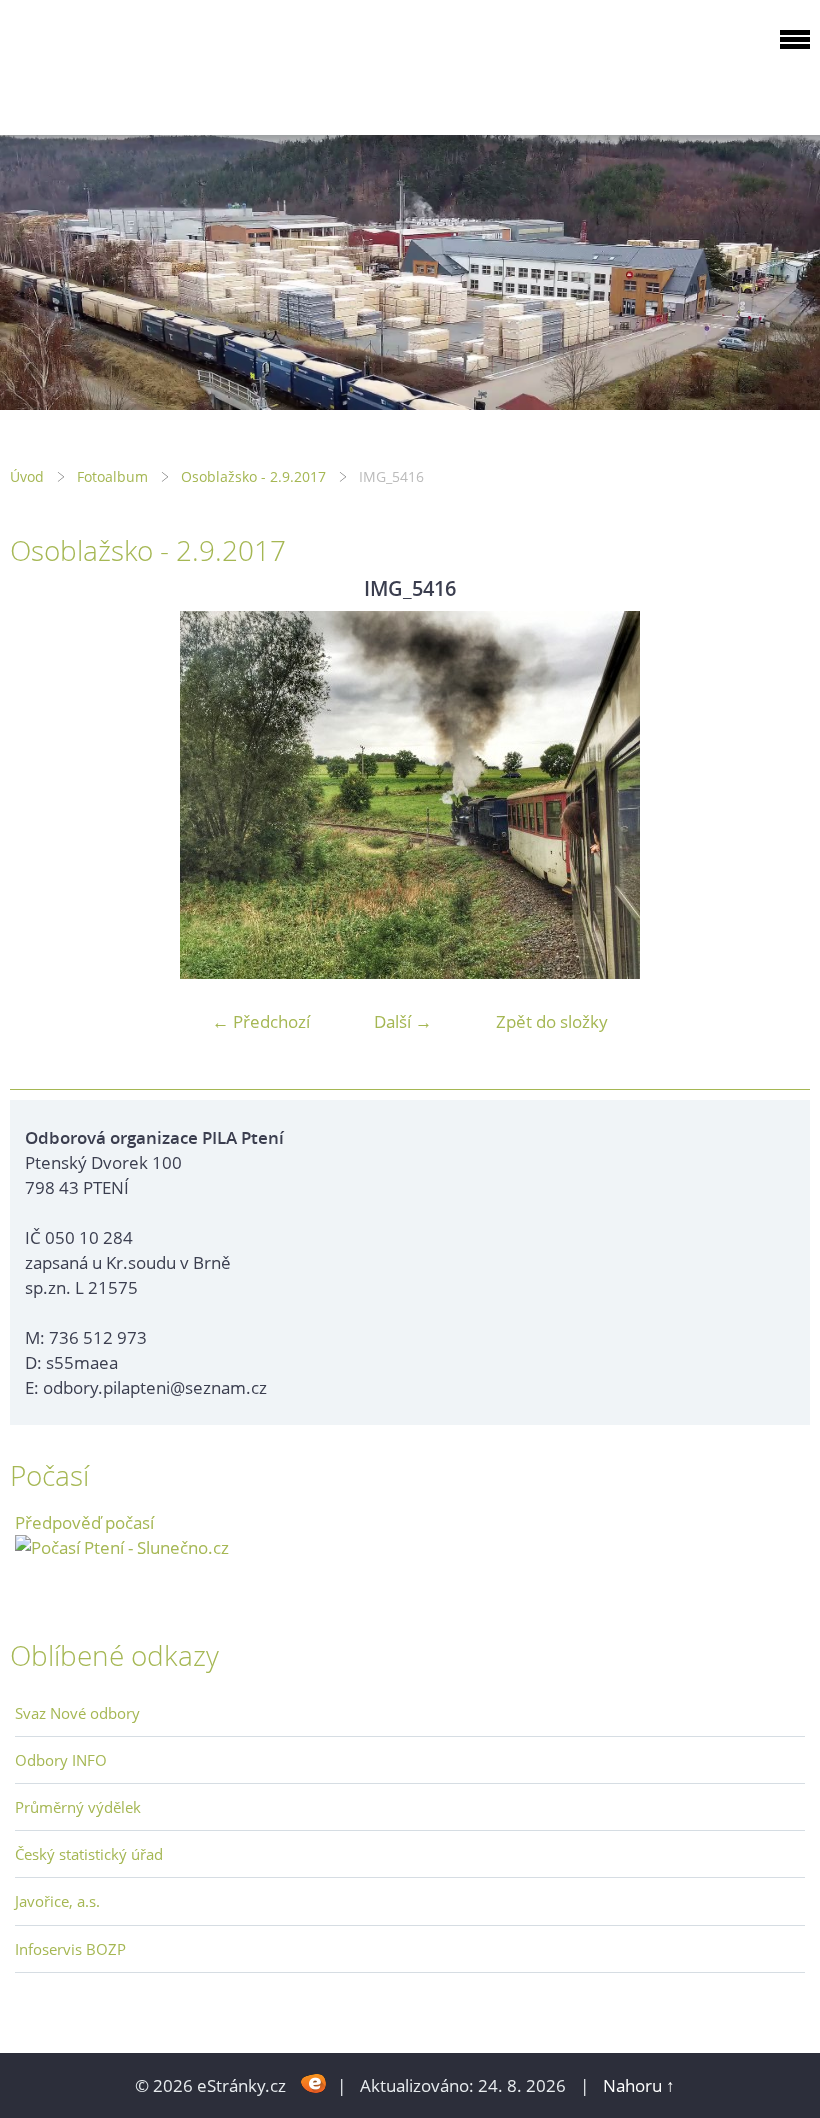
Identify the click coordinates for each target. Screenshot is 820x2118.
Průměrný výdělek (78, 1807)
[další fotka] (777, 795)
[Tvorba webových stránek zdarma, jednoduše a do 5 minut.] (313, 2083)
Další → (403, 1021)
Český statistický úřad (89, 1854)
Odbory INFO (61, 1760)
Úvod (27, 476)
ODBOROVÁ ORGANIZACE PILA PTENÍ (136, 63)
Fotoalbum (112, 476)
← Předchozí (261, 1021)
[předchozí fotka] (42, 795)
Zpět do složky (552, 1021)
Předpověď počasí (84, 1522)
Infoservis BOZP (70, 1949)
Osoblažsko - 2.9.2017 (253, 476)
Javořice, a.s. (57, 1901)
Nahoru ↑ (639, 2085)
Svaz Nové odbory (77, 1713)
